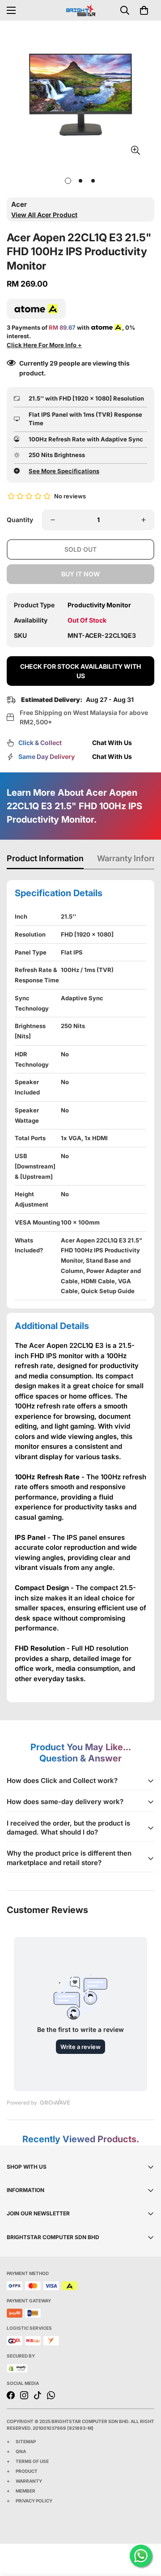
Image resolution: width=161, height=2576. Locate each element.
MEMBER (25, 2491)
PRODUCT (27, 2471)
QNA (21, 2451)
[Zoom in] (135, 150)
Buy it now (80, 574)
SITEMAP (26, 2441)
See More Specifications (64, 471)
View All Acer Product (44, 215)
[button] (144, 10)
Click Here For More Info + (44, 345)
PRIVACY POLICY (34, 2501)
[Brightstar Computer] (81, 10)
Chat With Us (112, 743)
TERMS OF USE (32, 2461)
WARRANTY (29, 2481)
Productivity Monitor (99, 605)
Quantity (20, 520)
